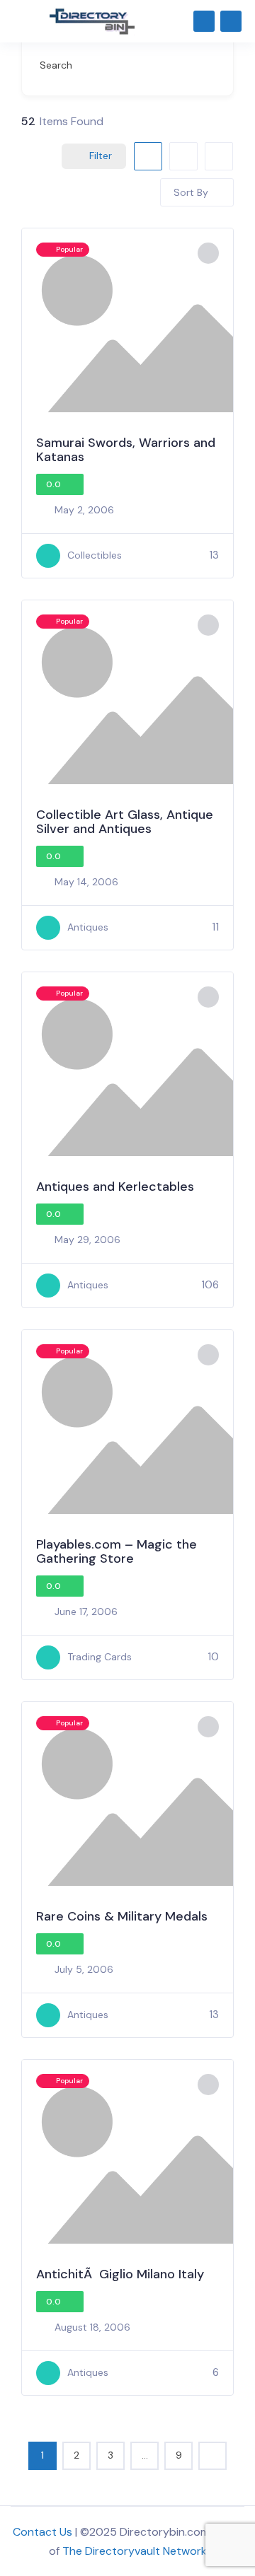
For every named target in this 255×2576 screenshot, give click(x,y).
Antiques (88, 927)
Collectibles (95, 555)
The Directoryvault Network (135, 2551)
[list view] (183, 156)
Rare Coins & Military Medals (122, 1916)
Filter (101, 156)
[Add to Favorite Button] (208, 253)
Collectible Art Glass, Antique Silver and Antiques (125, 822)
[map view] (219, 156)
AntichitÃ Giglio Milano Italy (120, 2274)
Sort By (191, 192)
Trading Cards (100, 1657)
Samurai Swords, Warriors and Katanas (126, 450)
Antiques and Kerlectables (115, 1187)
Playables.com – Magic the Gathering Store (117, 1551)
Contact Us (42, 2532)
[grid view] (148, 156)
